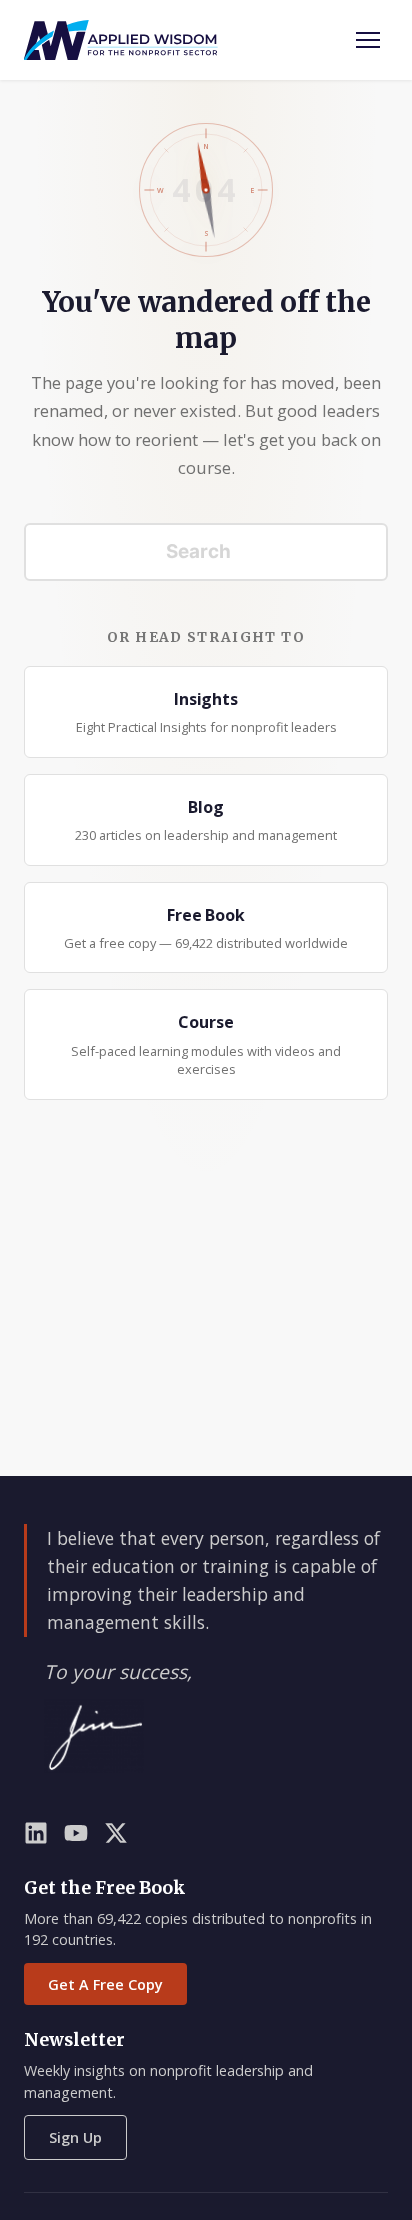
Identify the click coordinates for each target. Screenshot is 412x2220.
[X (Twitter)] (116, 1837)
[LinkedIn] (36, 1837)
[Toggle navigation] (368, 40)
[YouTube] (76, 1837)
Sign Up (75, 2137)
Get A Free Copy (105, 1984)
